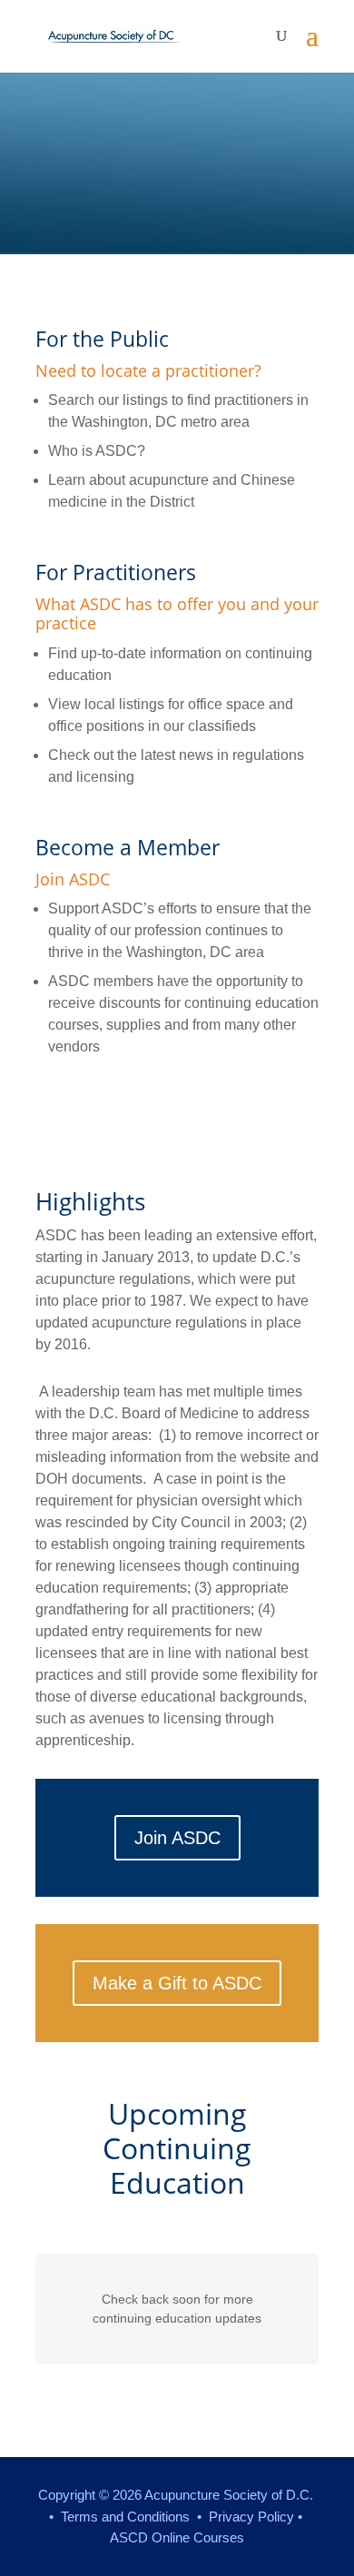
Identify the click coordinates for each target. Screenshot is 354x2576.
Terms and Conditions (125, 2517)
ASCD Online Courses (177, 2537)
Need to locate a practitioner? (148, 370)
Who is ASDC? (97, 451)
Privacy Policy (251, 2517)
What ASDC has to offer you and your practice (177, 614)
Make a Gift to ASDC (177, 1983)
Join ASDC (73, 879)
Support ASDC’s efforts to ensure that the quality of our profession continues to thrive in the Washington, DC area (180, 930)
